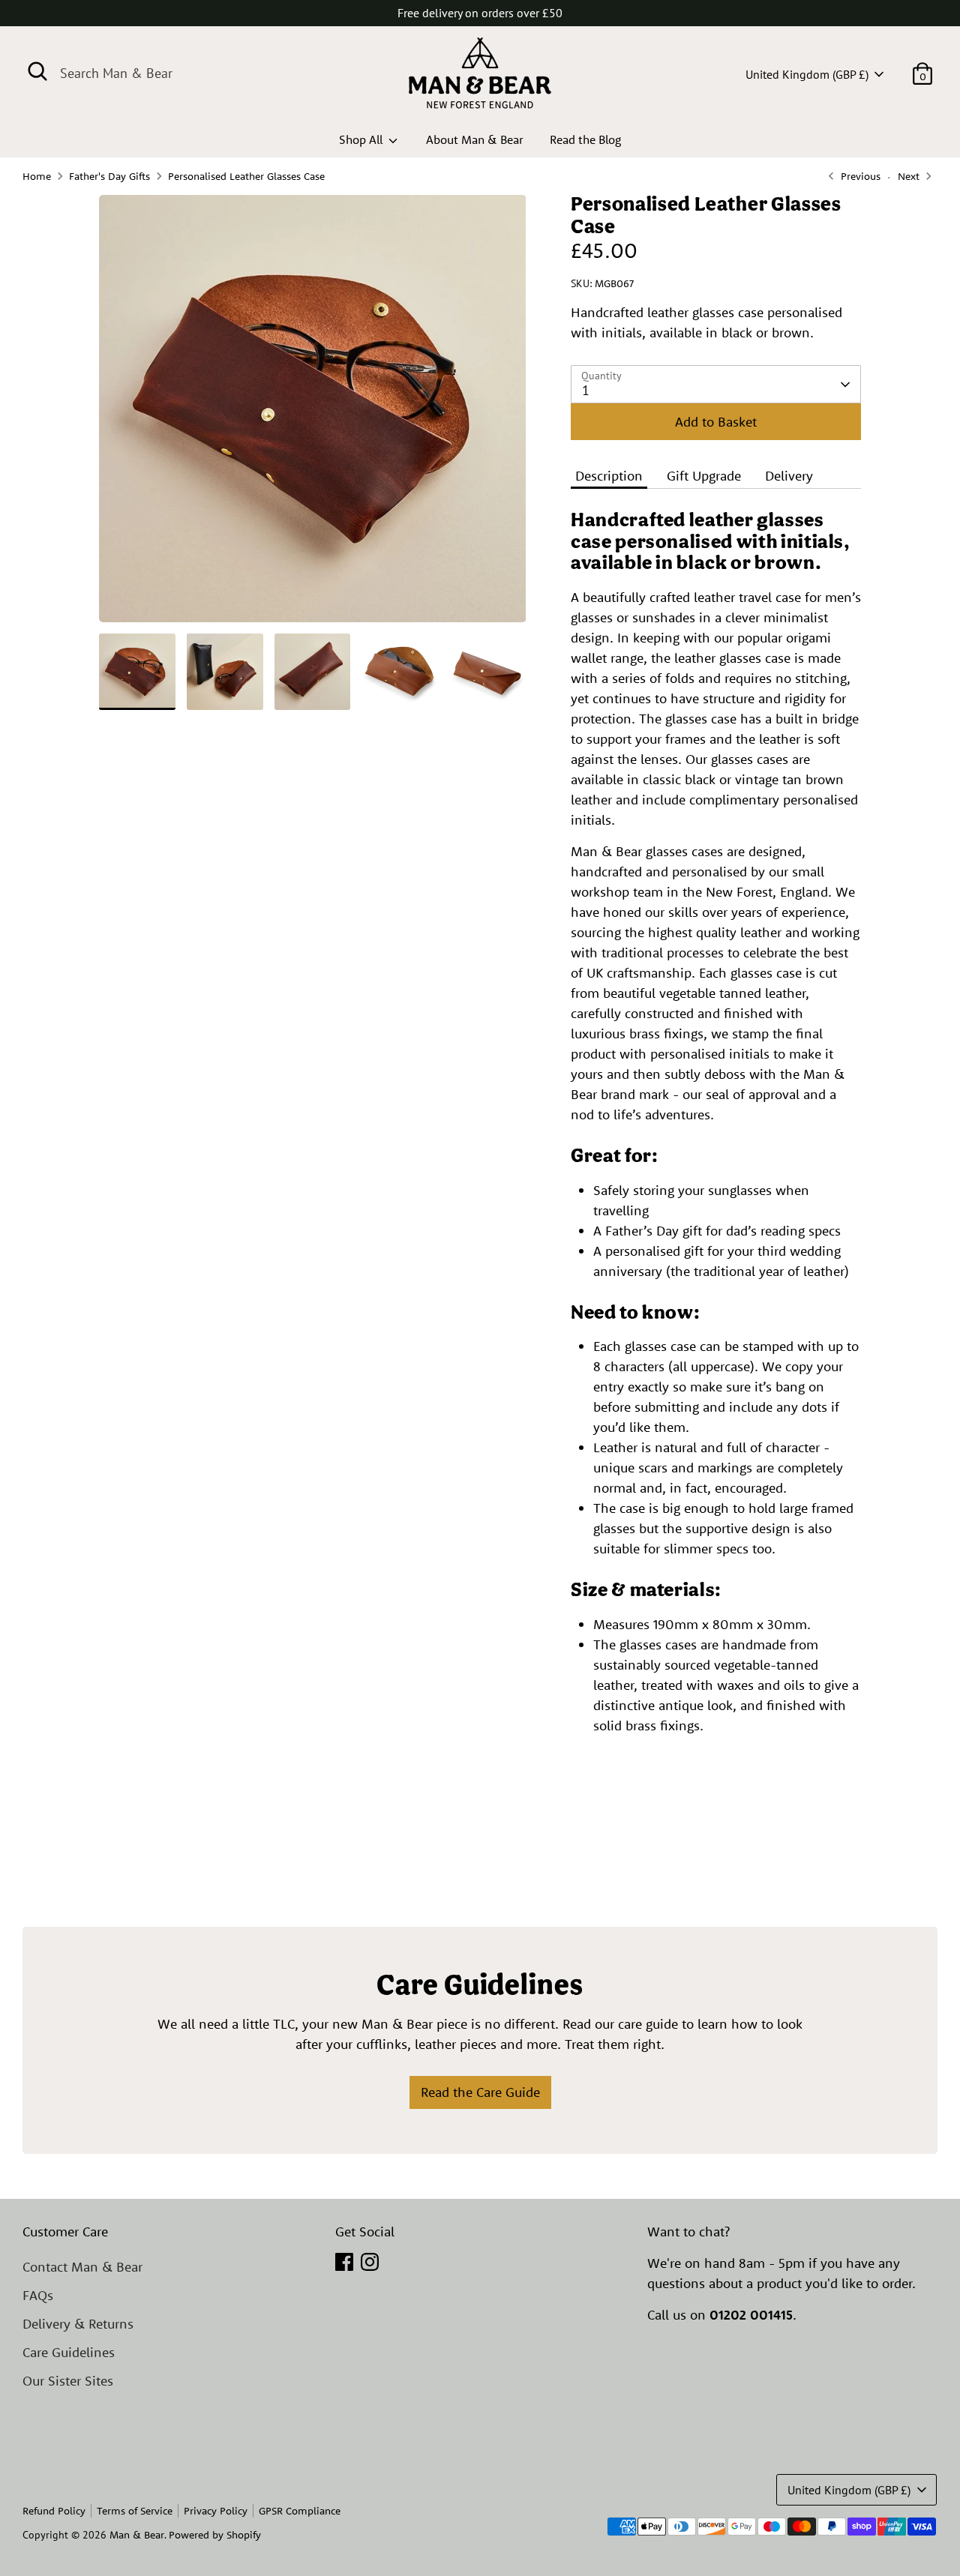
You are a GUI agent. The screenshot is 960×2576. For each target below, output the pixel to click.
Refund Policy (54, 2511)
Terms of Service (135, 2511)
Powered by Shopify (215, 2535)
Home (37, 176)
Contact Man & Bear (82, 2267)
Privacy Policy (216, 2511)
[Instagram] (370, 2262)
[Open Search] (37, 71)
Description (609, 476)
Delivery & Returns (78, 2324)
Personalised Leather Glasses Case (246, 176)
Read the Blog (585, 139)
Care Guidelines (69, 2352)
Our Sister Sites (68, 2381)
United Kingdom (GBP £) (807, 74)
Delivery (789, 476)
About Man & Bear (475, 139)
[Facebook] (344, 2262)
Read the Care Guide (480, 2092)
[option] (313, 414)
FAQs (38, 2295)
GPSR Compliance (300, 2511)
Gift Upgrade (704, 476)
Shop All (362, 139)
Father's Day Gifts (109, 176)
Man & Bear (137, 2535)
